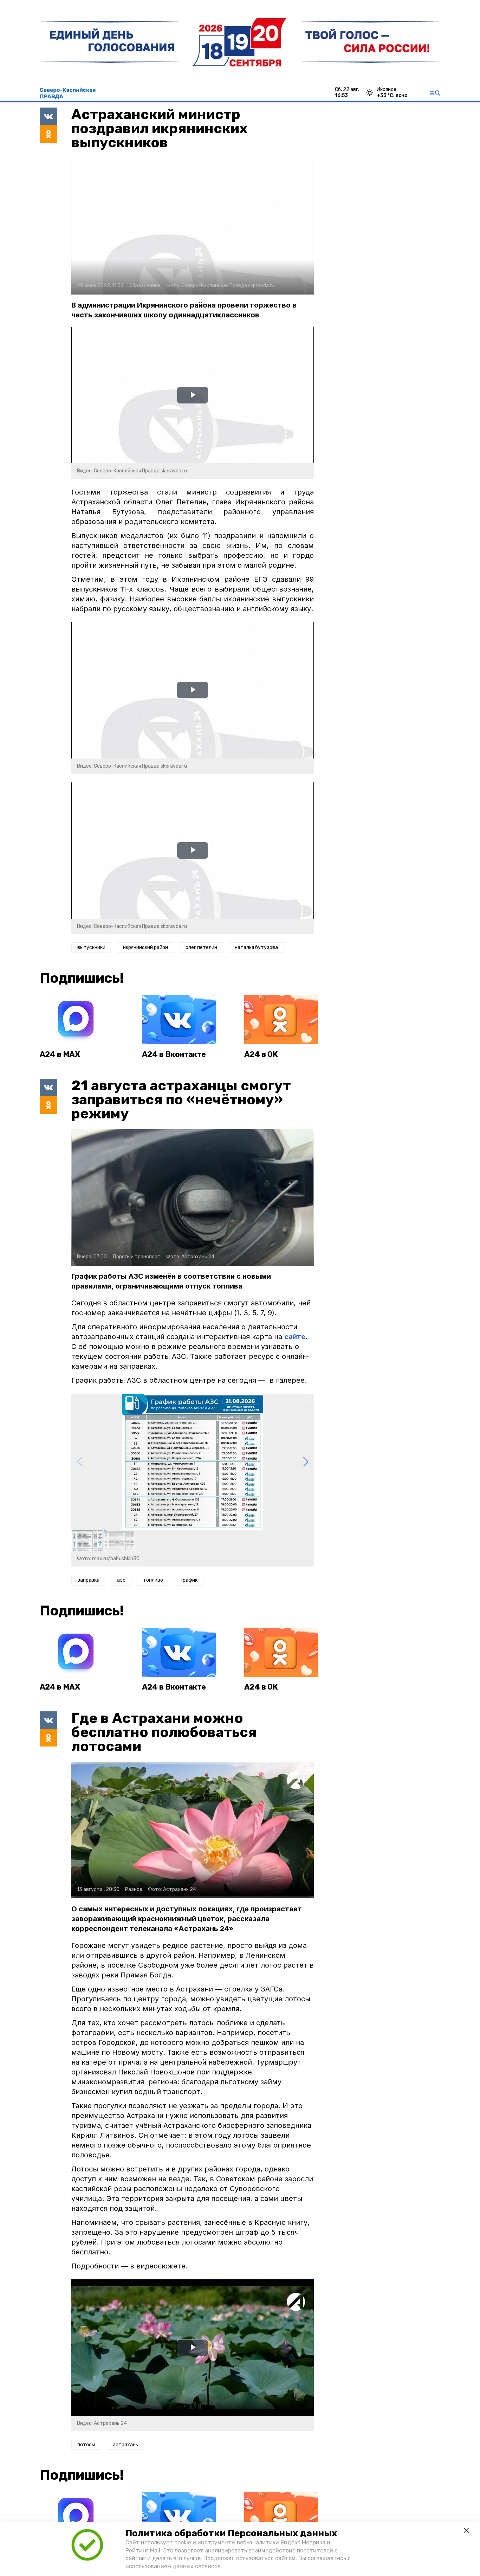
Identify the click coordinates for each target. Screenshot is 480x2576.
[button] (306, 1462)
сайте (295, 1337)
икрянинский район (145, 947)
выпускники (91, 947)
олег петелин (201, 947)
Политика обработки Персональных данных (231, 2533)
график (189, 1580)
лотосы (86, 2445)
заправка (88, 1580)
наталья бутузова (256, 947)
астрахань (125, 2445)
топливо (153, 1580)
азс (121, 1580)
